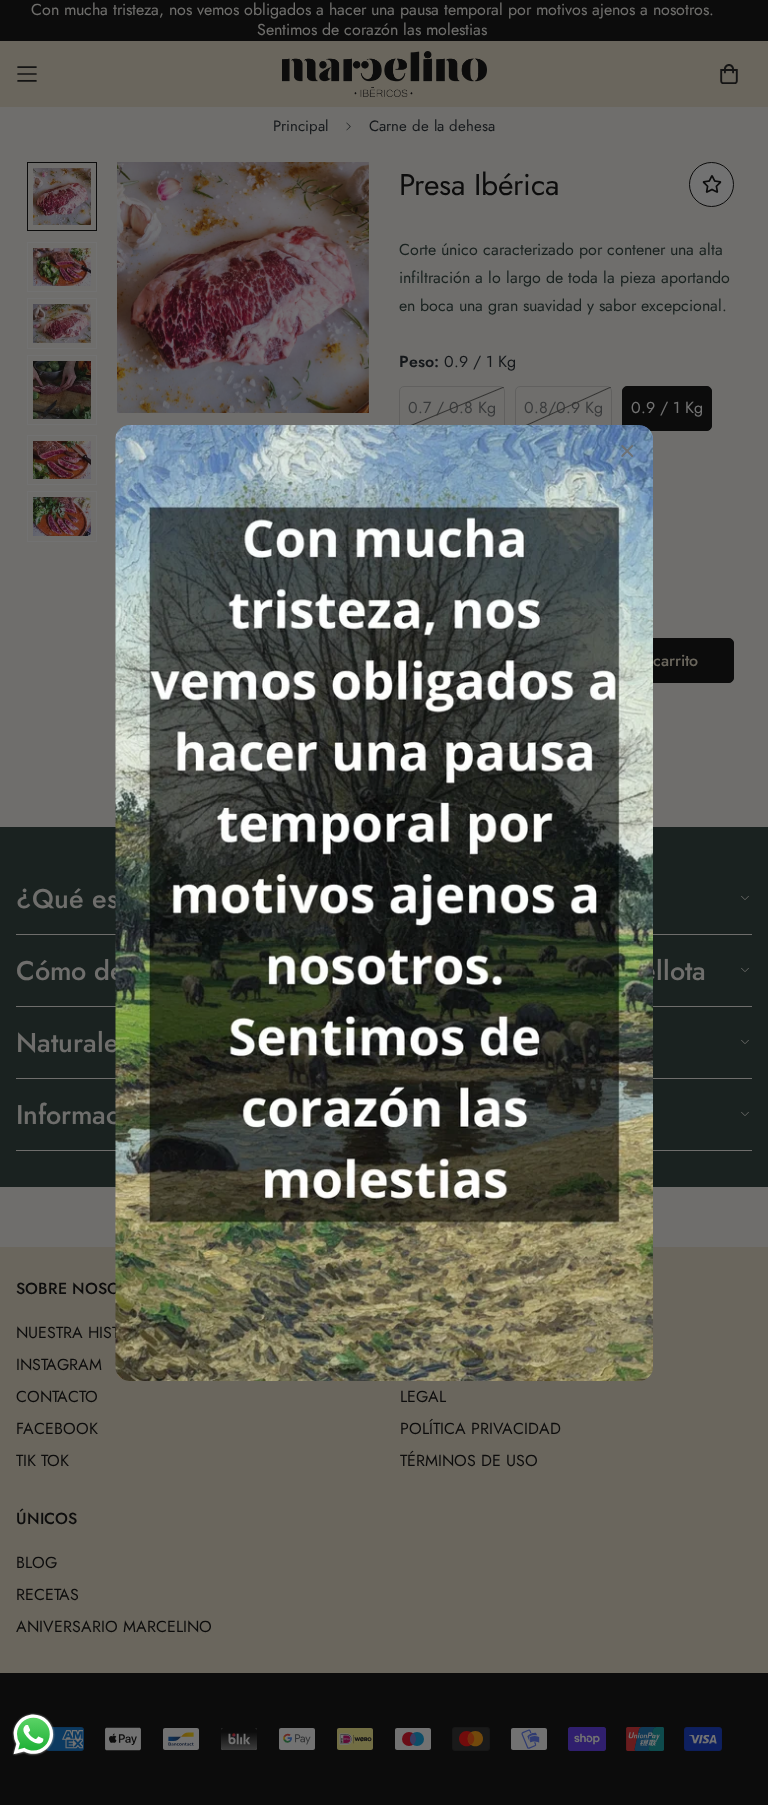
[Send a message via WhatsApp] (33, 1734)
